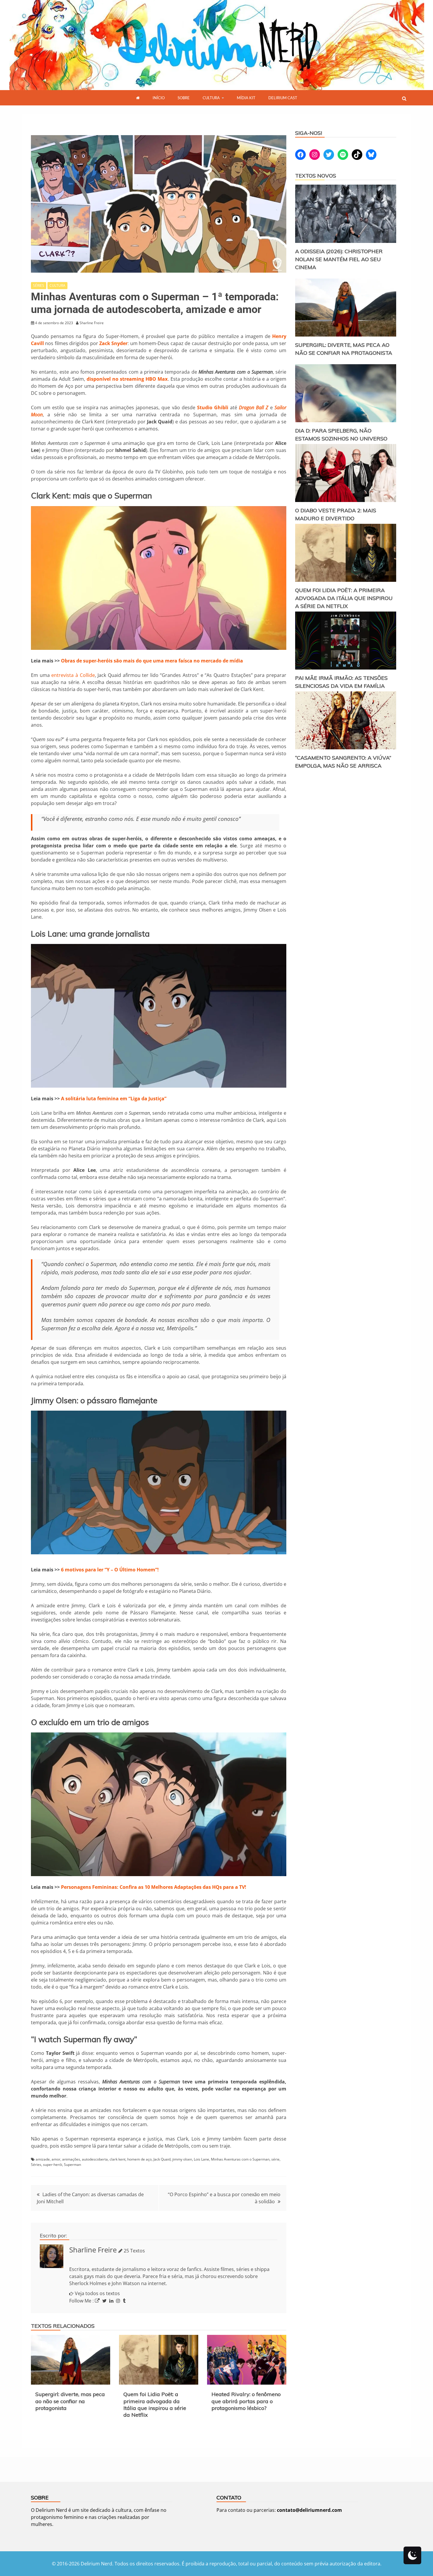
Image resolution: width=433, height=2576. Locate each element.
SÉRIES (39, 285)
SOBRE (184, 98)
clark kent (118, 2159)
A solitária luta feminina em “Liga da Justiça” (114, 1099)
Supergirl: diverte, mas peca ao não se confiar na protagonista (70, 2401)
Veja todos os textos (97, 2293)
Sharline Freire (93, 2250)
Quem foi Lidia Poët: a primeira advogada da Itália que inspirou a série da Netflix (155, 2404)
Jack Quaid (162, 2159)
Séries (36, 2165)
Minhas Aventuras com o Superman (240, 2159)
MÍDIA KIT (246, 98)
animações (71, 2159)
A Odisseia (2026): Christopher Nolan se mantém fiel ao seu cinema (339, 259)
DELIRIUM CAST (283, 98)
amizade (43, 2159)
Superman (72, 2165)
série (275, 2159)
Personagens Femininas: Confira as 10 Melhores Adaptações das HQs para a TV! (154, 1887)
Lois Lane (201, 2159)
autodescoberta (95, 2159)
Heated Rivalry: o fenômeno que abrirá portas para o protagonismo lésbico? (246, 2401)
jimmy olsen (182, 2159)
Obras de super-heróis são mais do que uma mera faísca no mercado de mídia (152, 661)
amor (56, 2159)
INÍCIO (159, 98)
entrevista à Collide (73, 675)
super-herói (53, 2165)
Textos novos (316, 176)
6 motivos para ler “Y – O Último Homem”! (110, 1570)
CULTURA (211, 98)
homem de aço (139, 2159)
